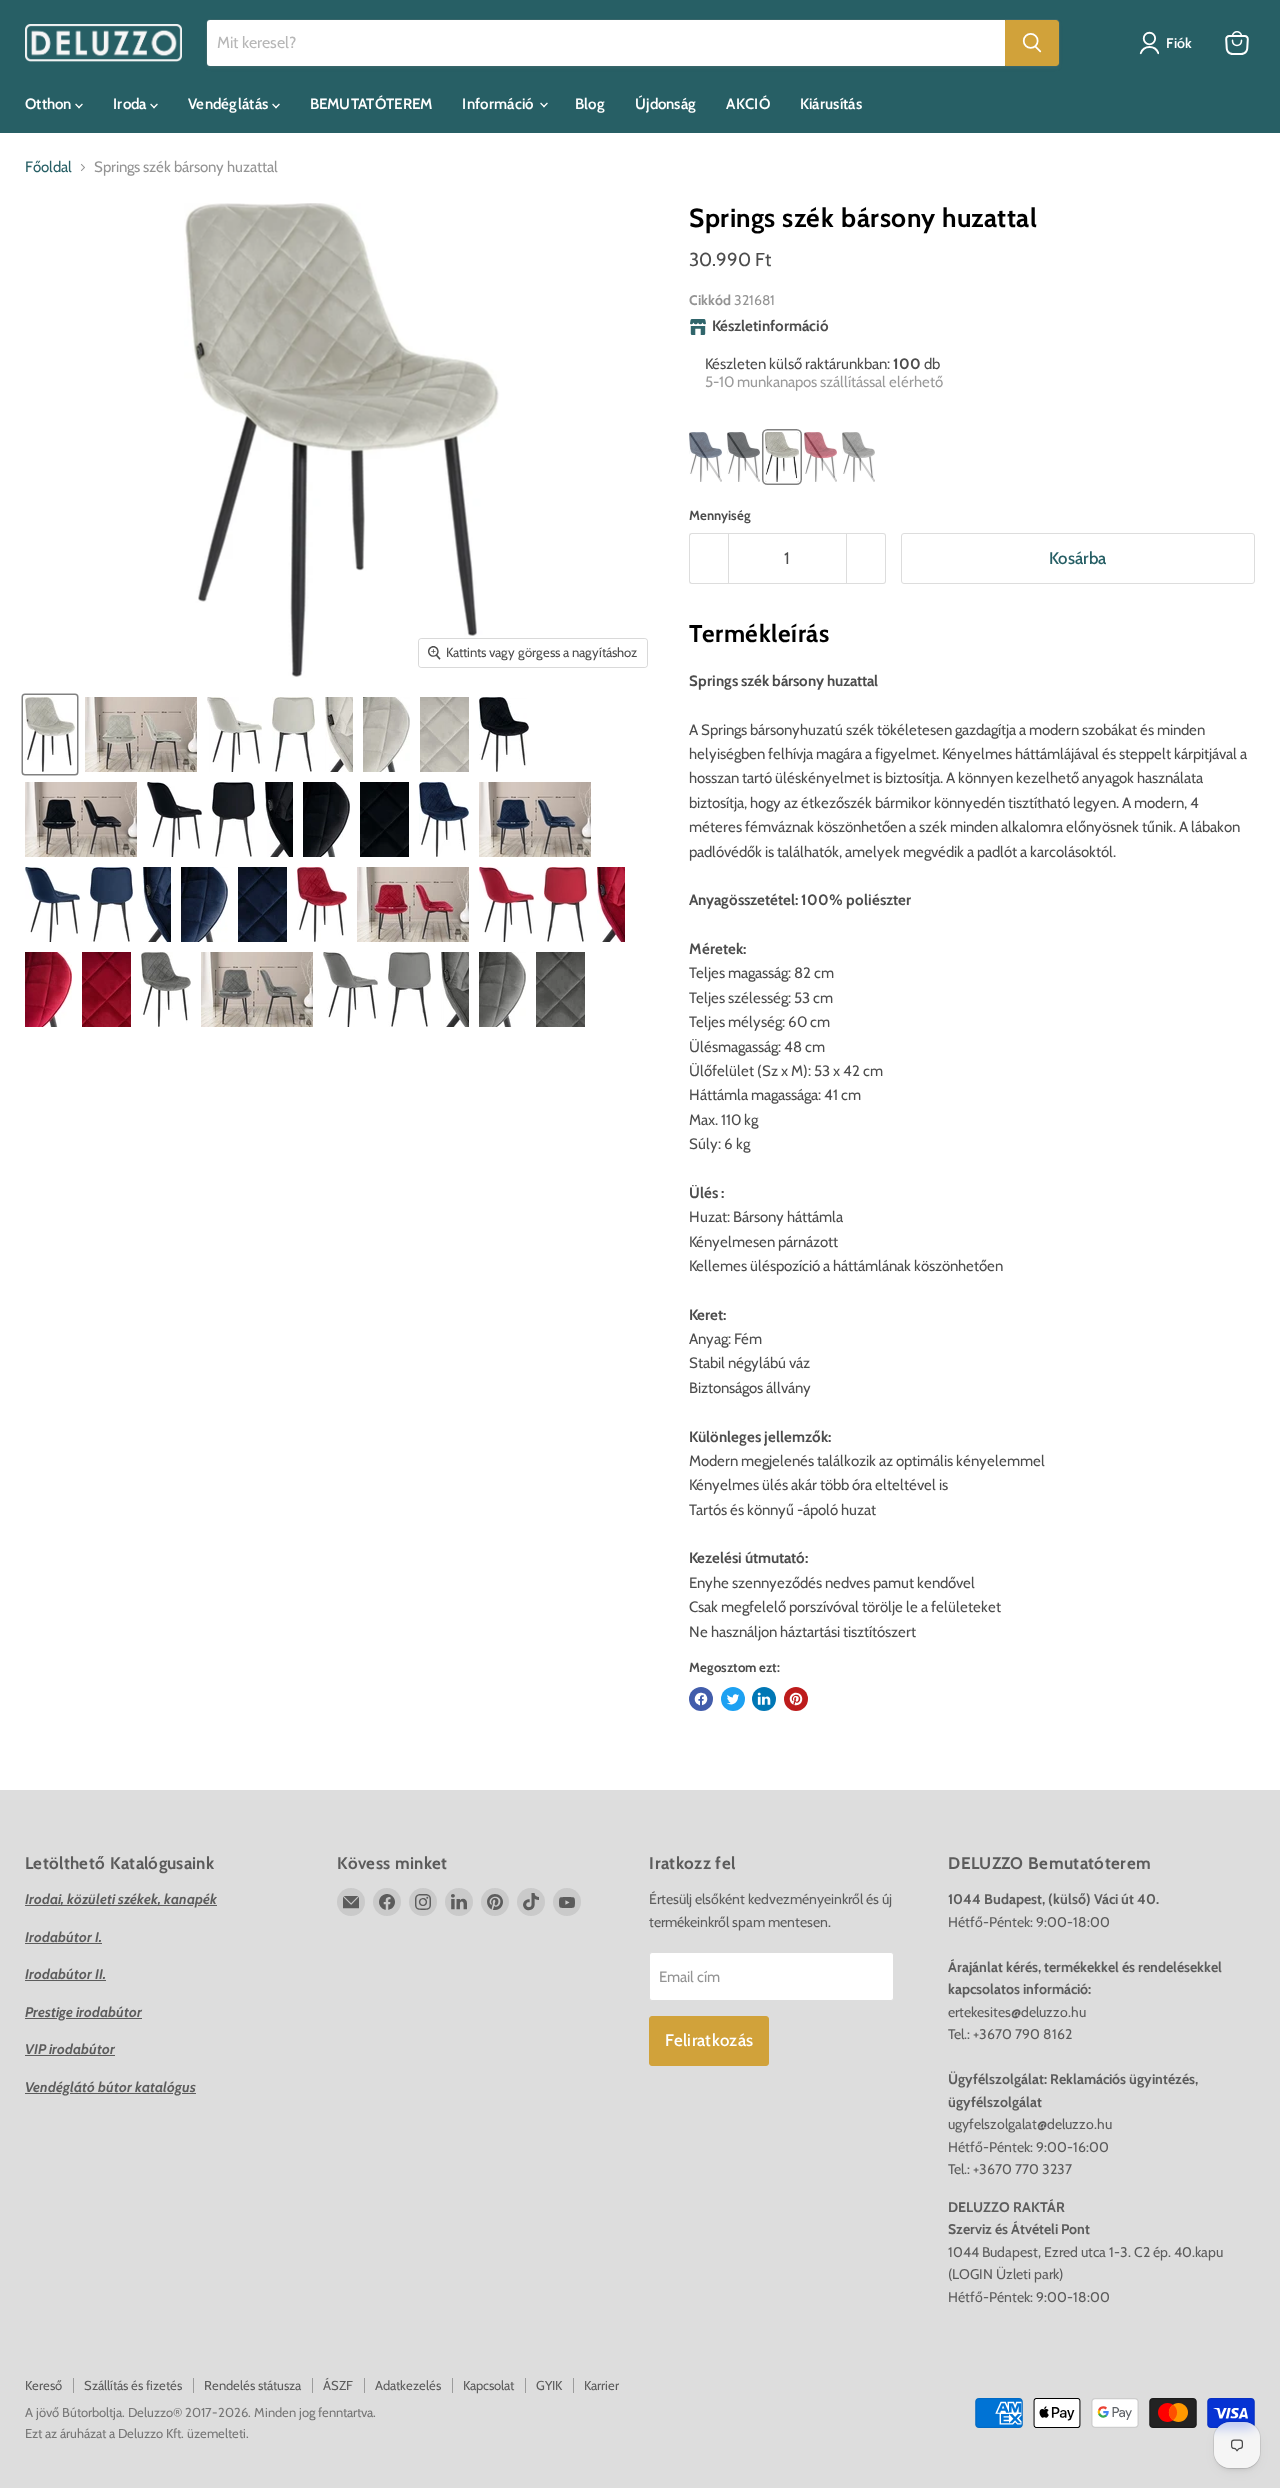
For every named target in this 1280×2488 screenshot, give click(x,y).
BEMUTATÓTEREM (371, 104)
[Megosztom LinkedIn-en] (764, 1699)
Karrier (601, 2385)
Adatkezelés (408, 2385)
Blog (590, 104)
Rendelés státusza (252, 2385)
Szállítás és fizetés (133, 2385)
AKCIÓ (748, 104)
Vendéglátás (230, 104)
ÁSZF (338, 2385)
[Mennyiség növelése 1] (866, 558)
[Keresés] (1032, 43)
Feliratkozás (709, 2040)
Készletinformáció (770, 326)
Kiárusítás (831, 104)
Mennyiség (720, 515)
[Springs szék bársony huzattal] (50, 734)
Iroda (131, 104)
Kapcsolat (488, 2385)
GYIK (549, 2385)
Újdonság (665, 104)
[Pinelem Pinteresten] (796, 1699)
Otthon (50, 104)
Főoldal (48, 167)
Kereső (43, 2385)
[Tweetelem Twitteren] (733, 1699)
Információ (499, 104)
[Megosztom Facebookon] (701, 1699)
